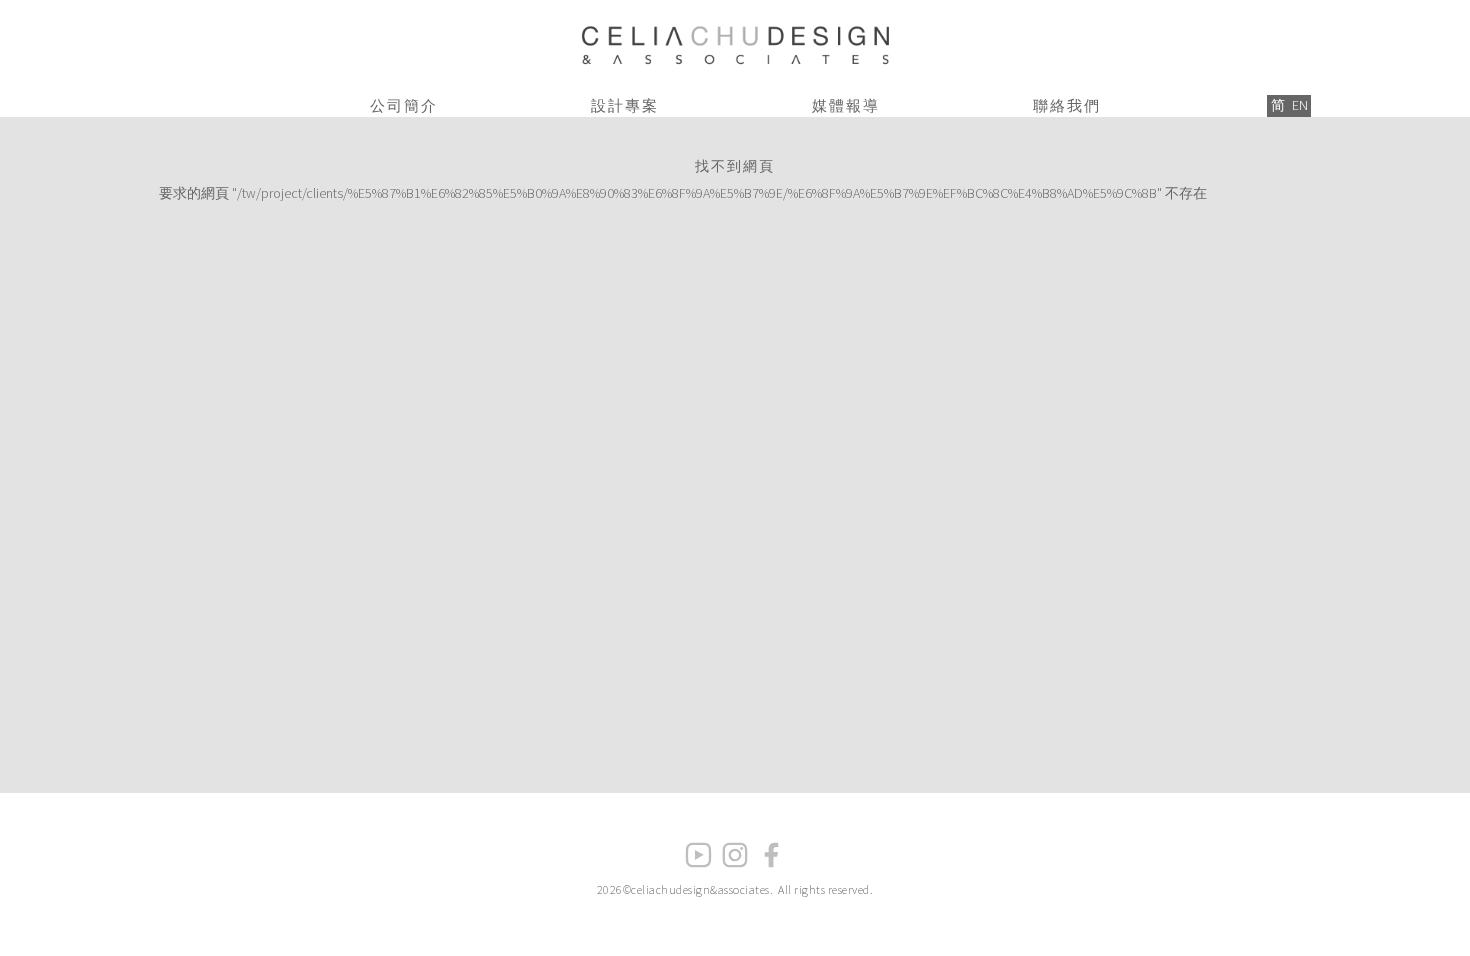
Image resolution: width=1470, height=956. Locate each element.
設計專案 (625, 105)
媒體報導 (846, 105)
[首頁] (735, 41)
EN (1300, 105)
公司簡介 (404, 105)
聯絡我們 (1067, 105)
